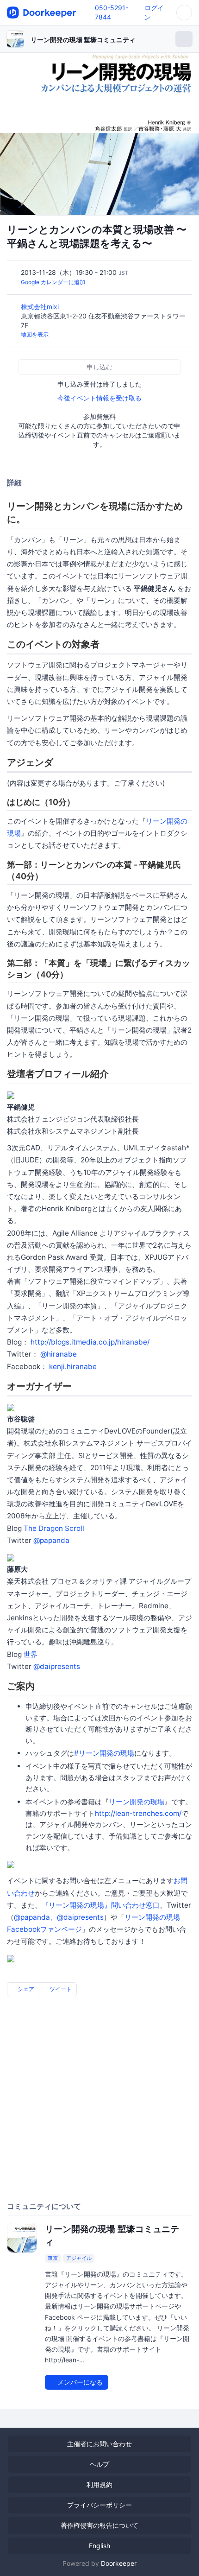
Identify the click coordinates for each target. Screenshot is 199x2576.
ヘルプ (99, 2464)
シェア (25, 1989)
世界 (31, 1654)
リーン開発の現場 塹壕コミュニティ (83, 40)
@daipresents (57, 1666)
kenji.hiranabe (73, 1367)
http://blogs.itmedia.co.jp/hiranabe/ (90, 1342)
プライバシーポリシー (99, 2505)
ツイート (60, 1989)
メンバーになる (79, 2382)
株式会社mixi (41, 307)
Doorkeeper (119, 2563)
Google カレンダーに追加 (53, 282)
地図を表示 (35, 334)
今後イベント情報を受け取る (99, 398)
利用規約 (99, 2484)
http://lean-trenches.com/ (138, 1813)
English (99, 2546)
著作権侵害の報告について (99, 2525)
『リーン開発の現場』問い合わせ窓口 (101, 1905)
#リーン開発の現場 (104, 1753)
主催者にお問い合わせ (99, 2444)
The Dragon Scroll (54, 1528)
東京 (53, 2258)
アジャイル (79, 2258)
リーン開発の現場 (137, 1802)
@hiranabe (59, 1354)
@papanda (51, 1540)
